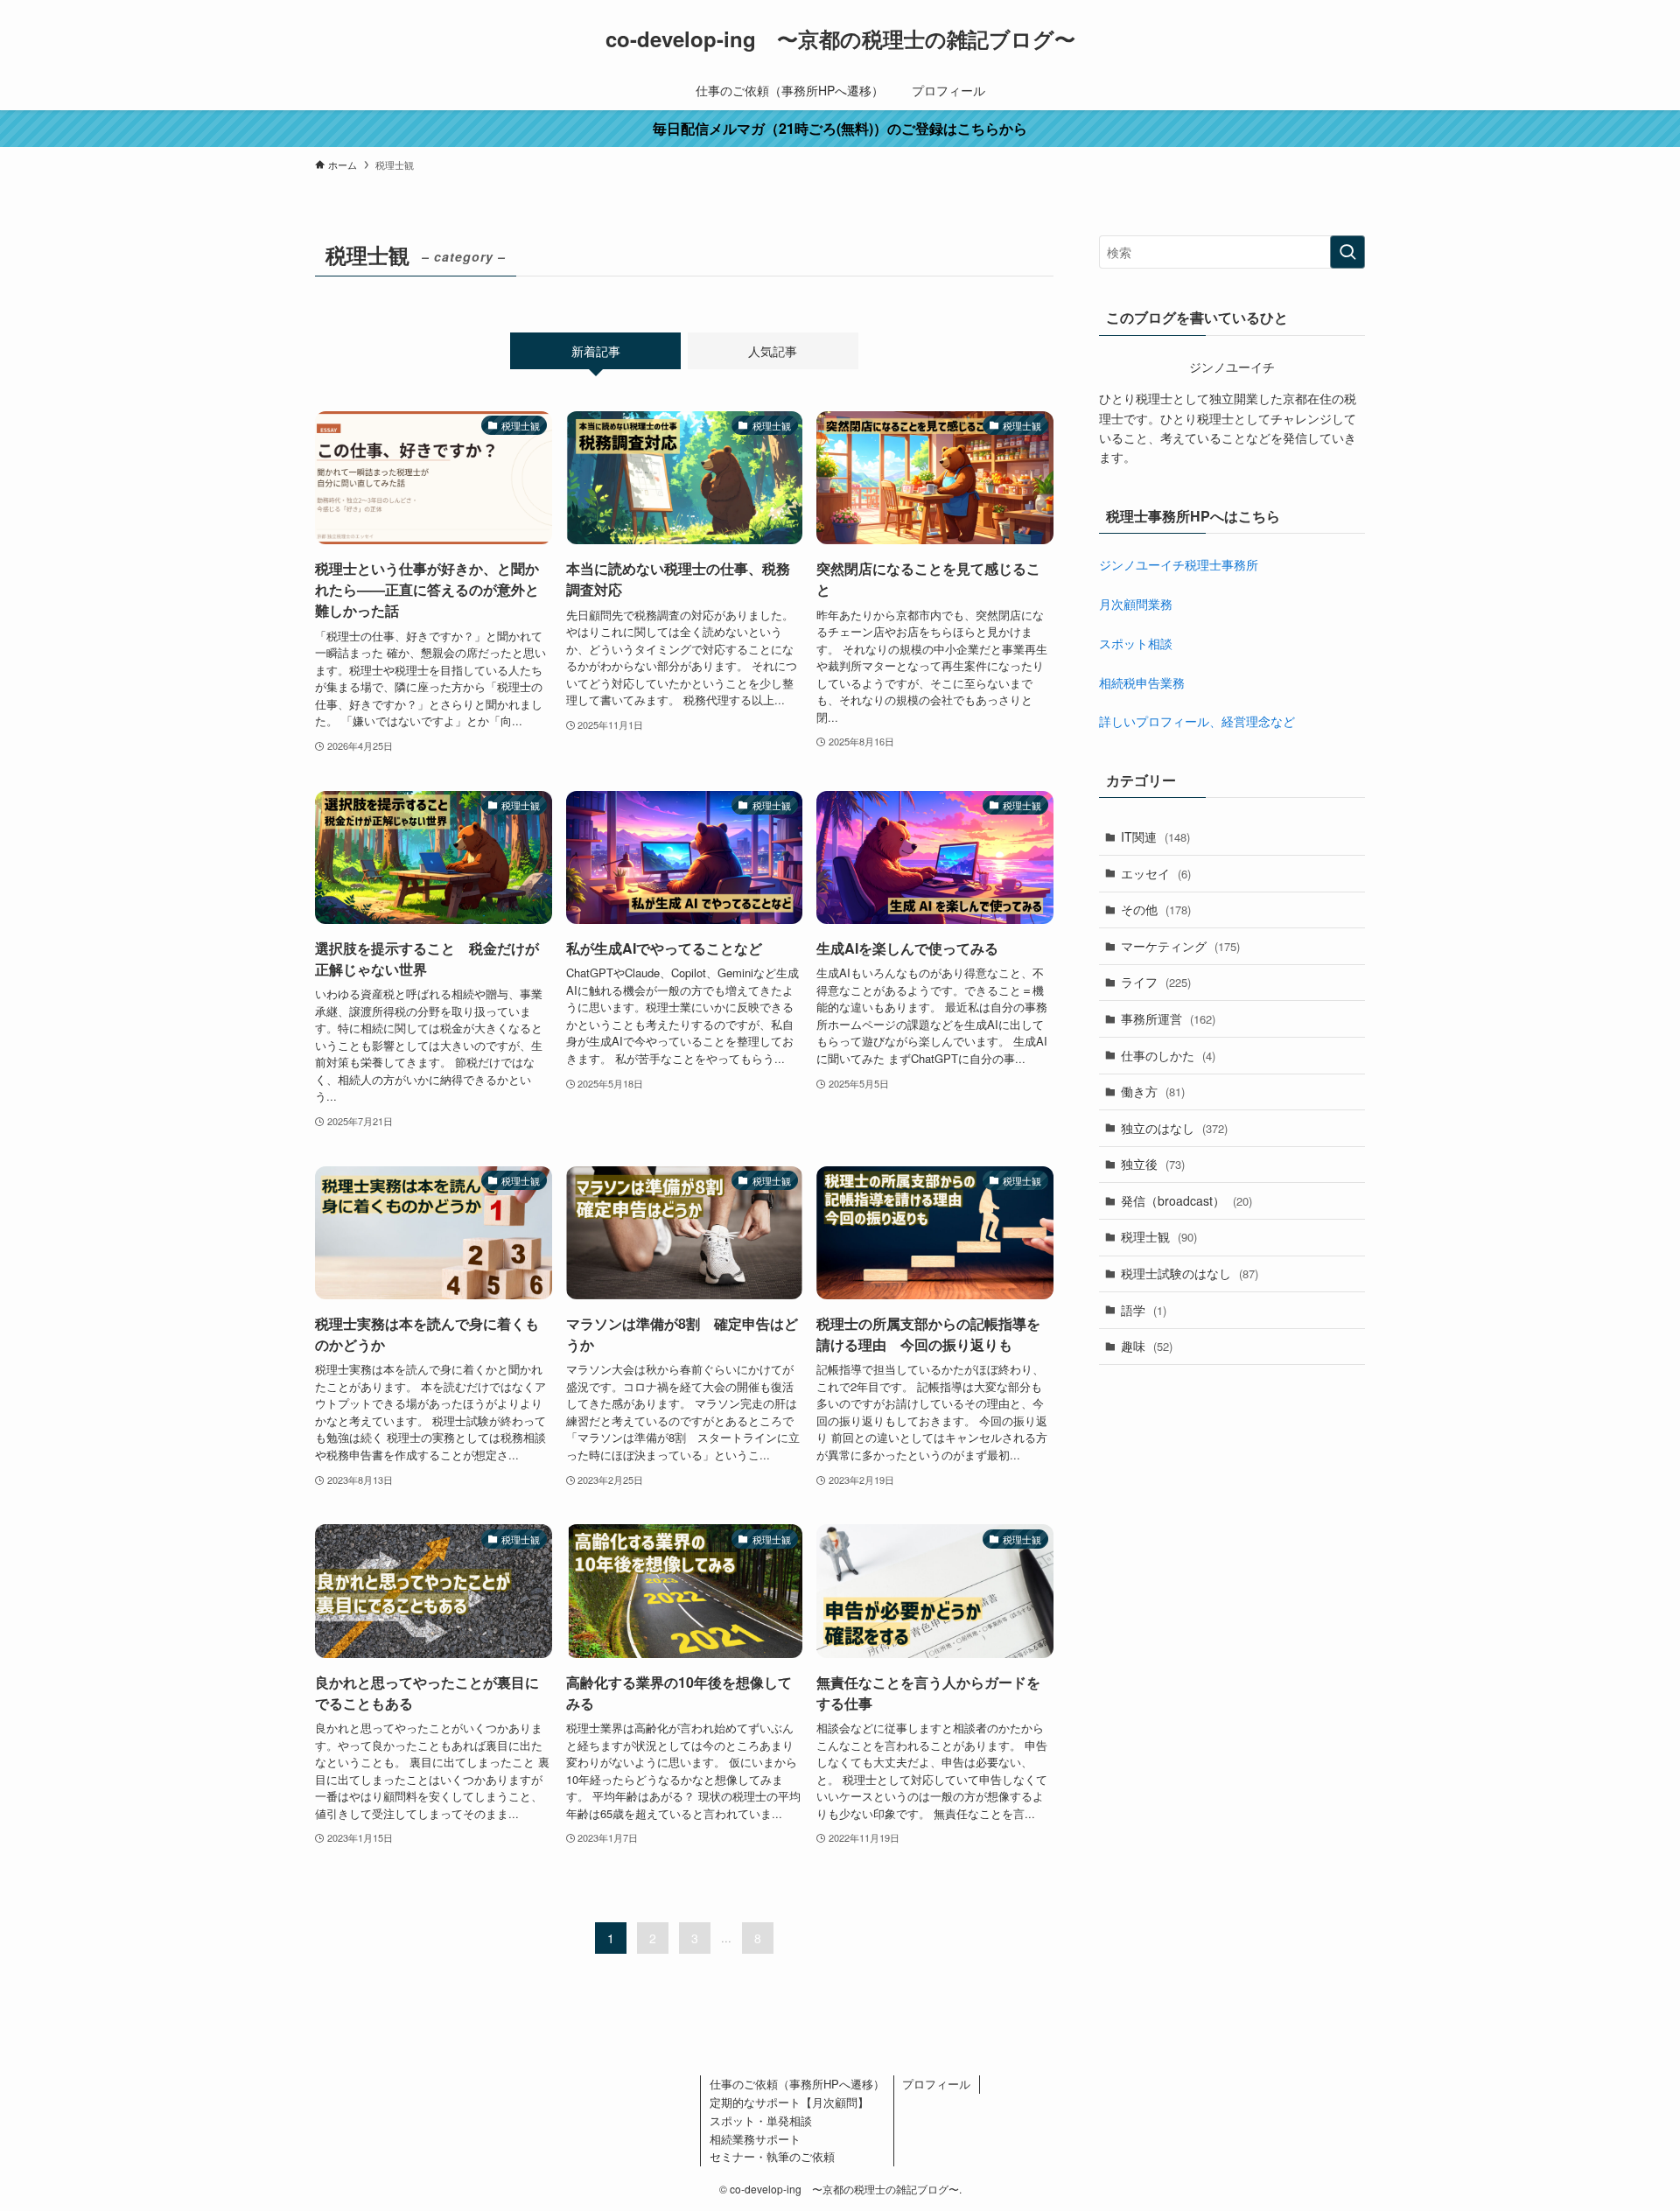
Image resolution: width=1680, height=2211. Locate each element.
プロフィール (936, 2084)
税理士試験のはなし (1190, 1273)
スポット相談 (1136, 643)
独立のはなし (1174, 1128)
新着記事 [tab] (596, 351)
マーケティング (1180, 946)
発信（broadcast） (1186, 1200)
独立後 (1153, 1164)
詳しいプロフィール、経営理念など (1197, 721)
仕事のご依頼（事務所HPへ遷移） (797, 2084)
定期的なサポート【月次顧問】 (789, 2102)
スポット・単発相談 (761, 2120)
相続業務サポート (755, 2139)
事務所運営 (1168, 1018)
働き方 (1153, 1091)
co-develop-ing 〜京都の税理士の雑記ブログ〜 (840, 38)
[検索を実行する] (1347, 252)
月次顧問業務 (1136, 604)
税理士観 (1159, 1236)
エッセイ (1156, 873)
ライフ (1156, 982)
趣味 (1147, 1346)
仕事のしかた (1168, 1055)
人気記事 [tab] (773, 351)
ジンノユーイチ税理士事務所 (1179, 564)
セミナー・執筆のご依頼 (772, 2156)
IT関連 (1155, 836)
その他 (1156, 909)
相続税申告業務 (1142, 682)
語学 (1144, 1310)
